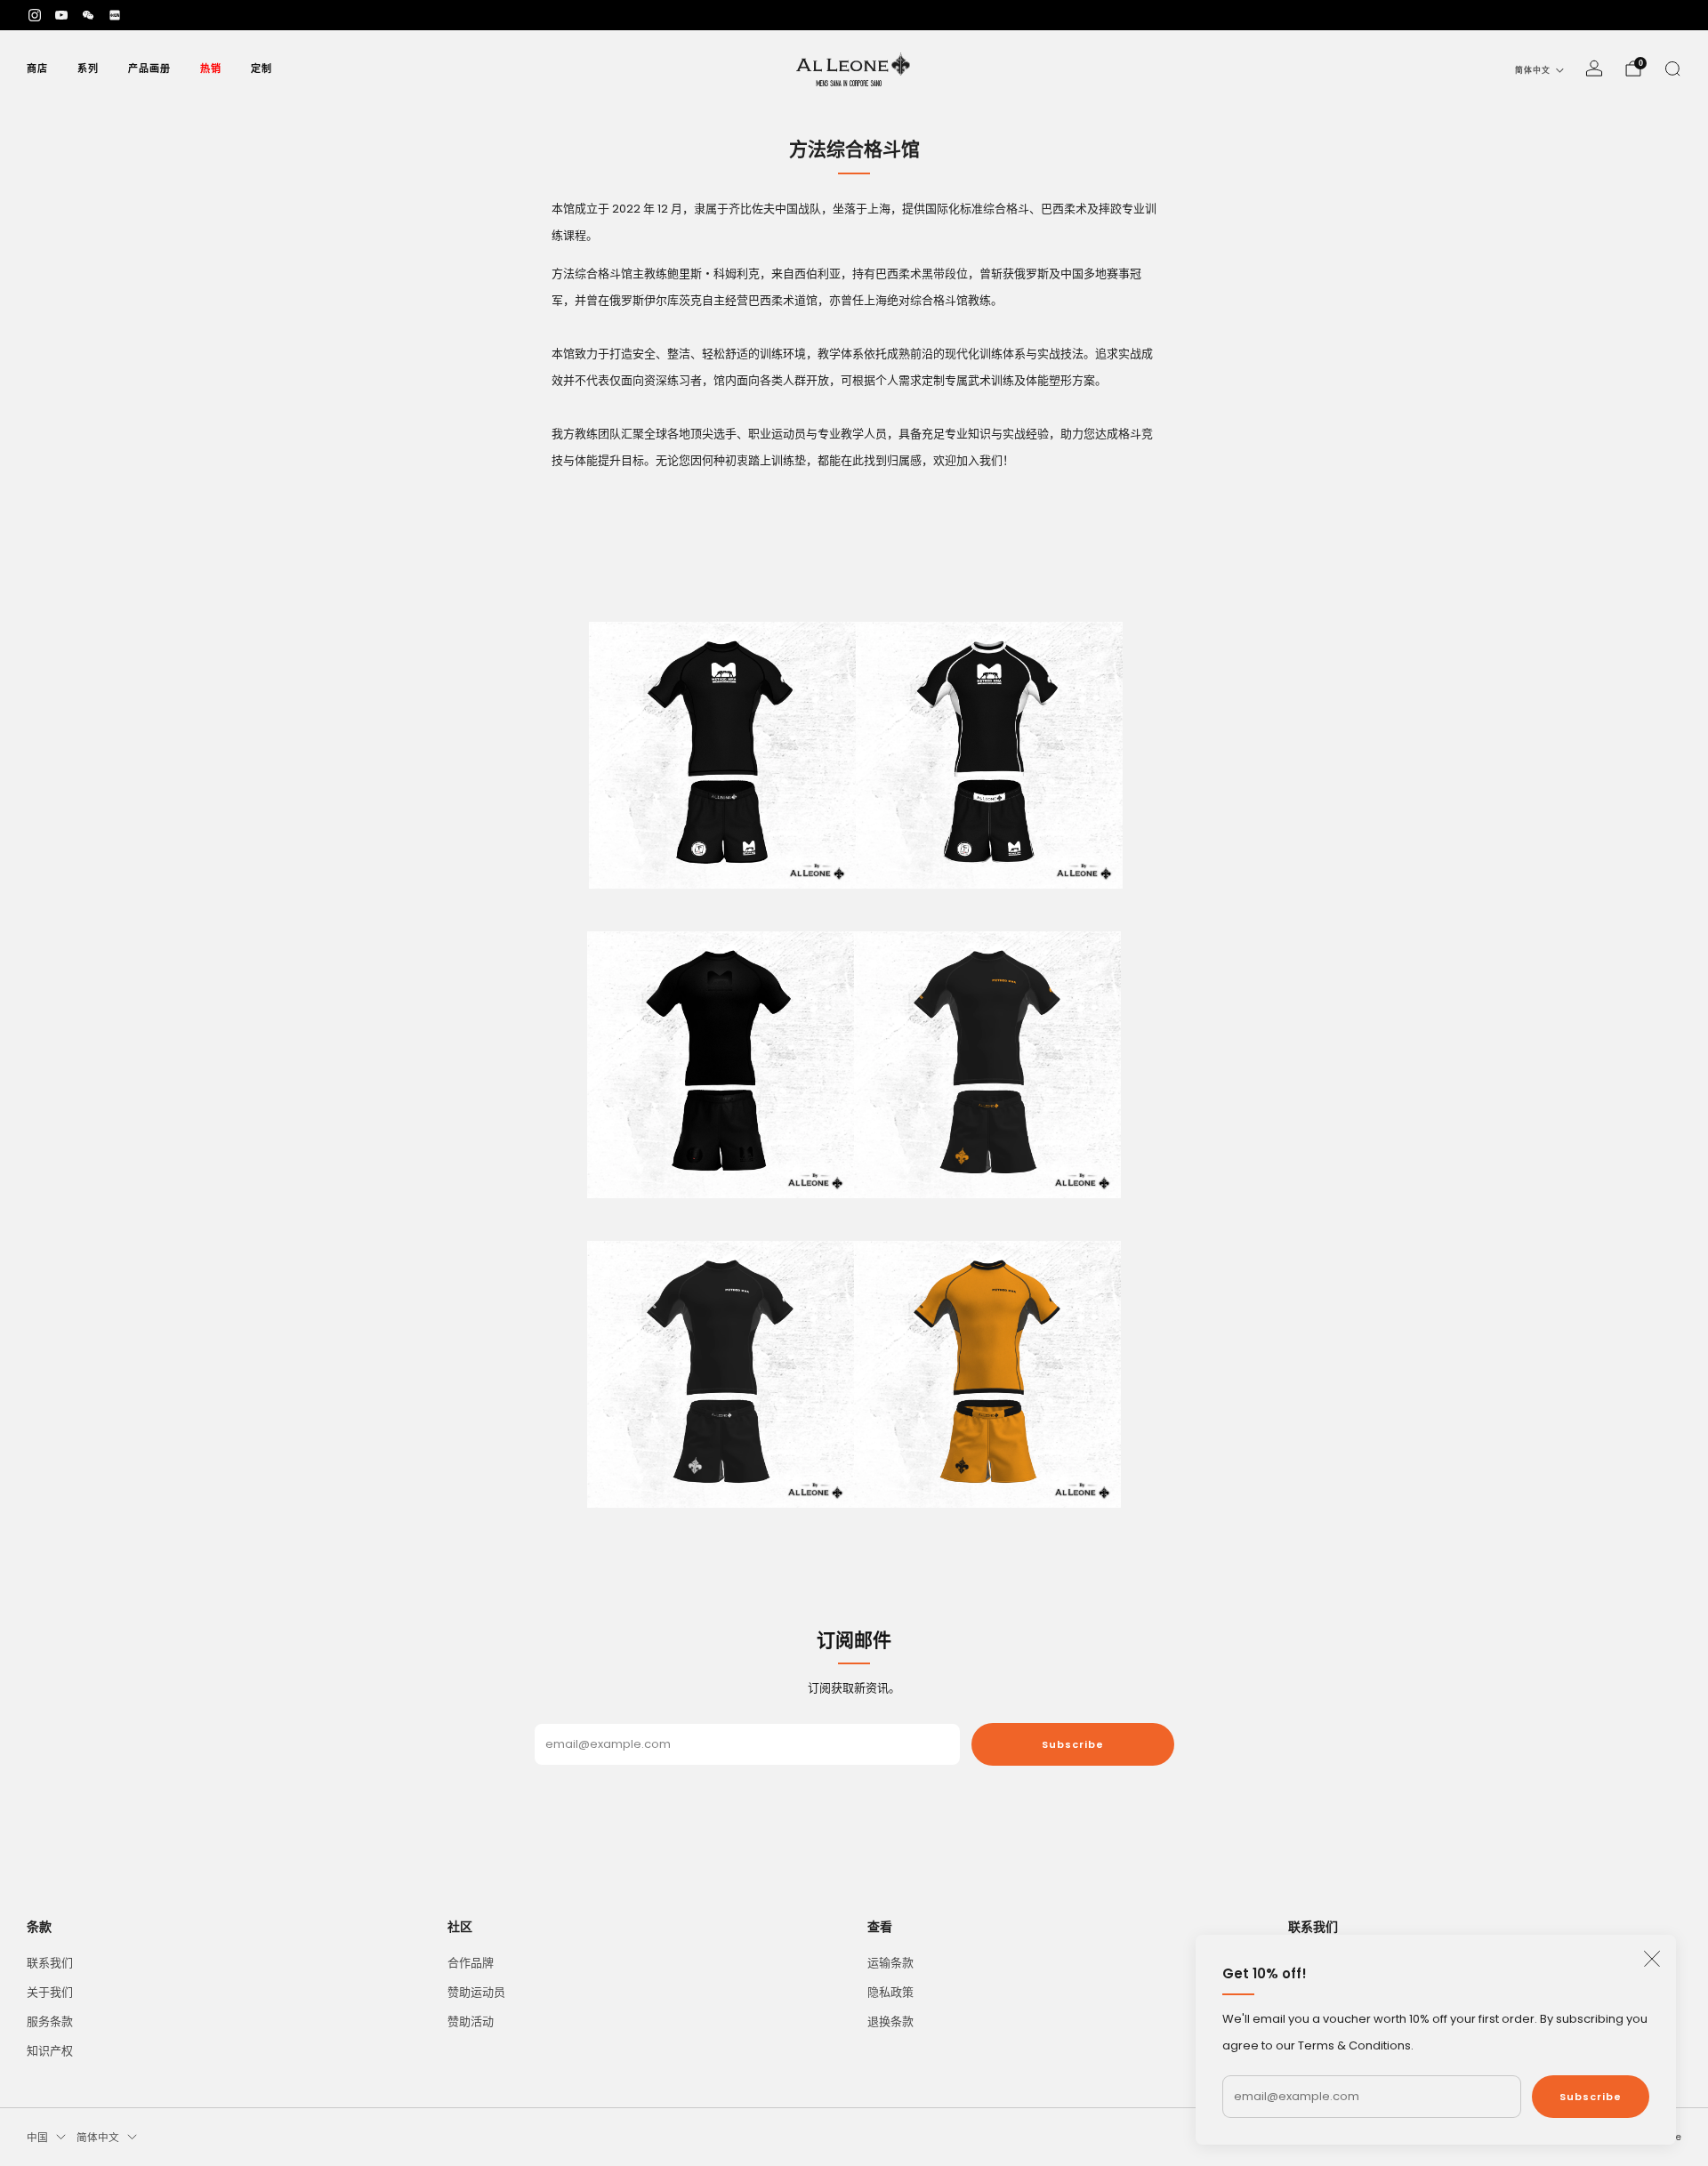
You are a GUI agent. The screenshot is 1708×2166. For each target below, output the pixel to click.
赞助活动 (471, 2021)
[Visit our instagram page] (35, 15)
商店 (37, 68)
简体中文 (1533, 70)
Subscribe (1591, 2097)
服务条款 (50, 2021)
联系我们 (50, 1963)
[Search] (1672, 68)
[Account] (1594, 68)
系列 (88, 68)
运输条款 (890, 1963)
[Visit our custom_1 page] (88, 15)
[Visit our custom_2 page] (115, 15)
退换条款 (890, 2021)
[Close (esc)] (1652, 1959)
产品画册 (149, 68)
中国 (37, 2138)
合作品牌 (471, 1963)
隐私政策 (890, 1992)
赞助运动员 (476, 1992)
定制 (262, 68)
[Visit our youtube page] (61, 15)
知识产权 (50, 2051)
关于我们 (50, 1992)
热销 (211, 68)
